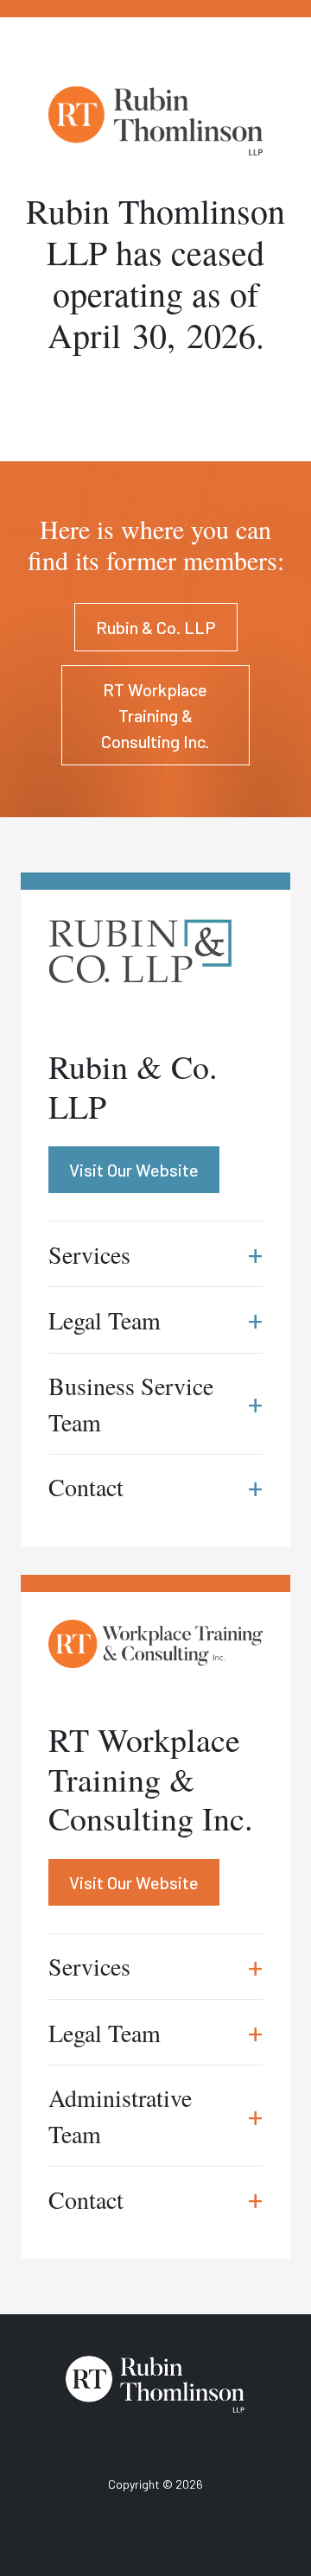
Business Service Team (155, 1404)
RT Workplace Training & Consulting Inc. (155, 715)
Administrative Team (155, 2116)
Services (155, 1967)
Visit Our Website (134, 1882)
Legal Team (155, 2032)
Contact (155, 2199)
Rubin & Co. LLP (156, 627)
